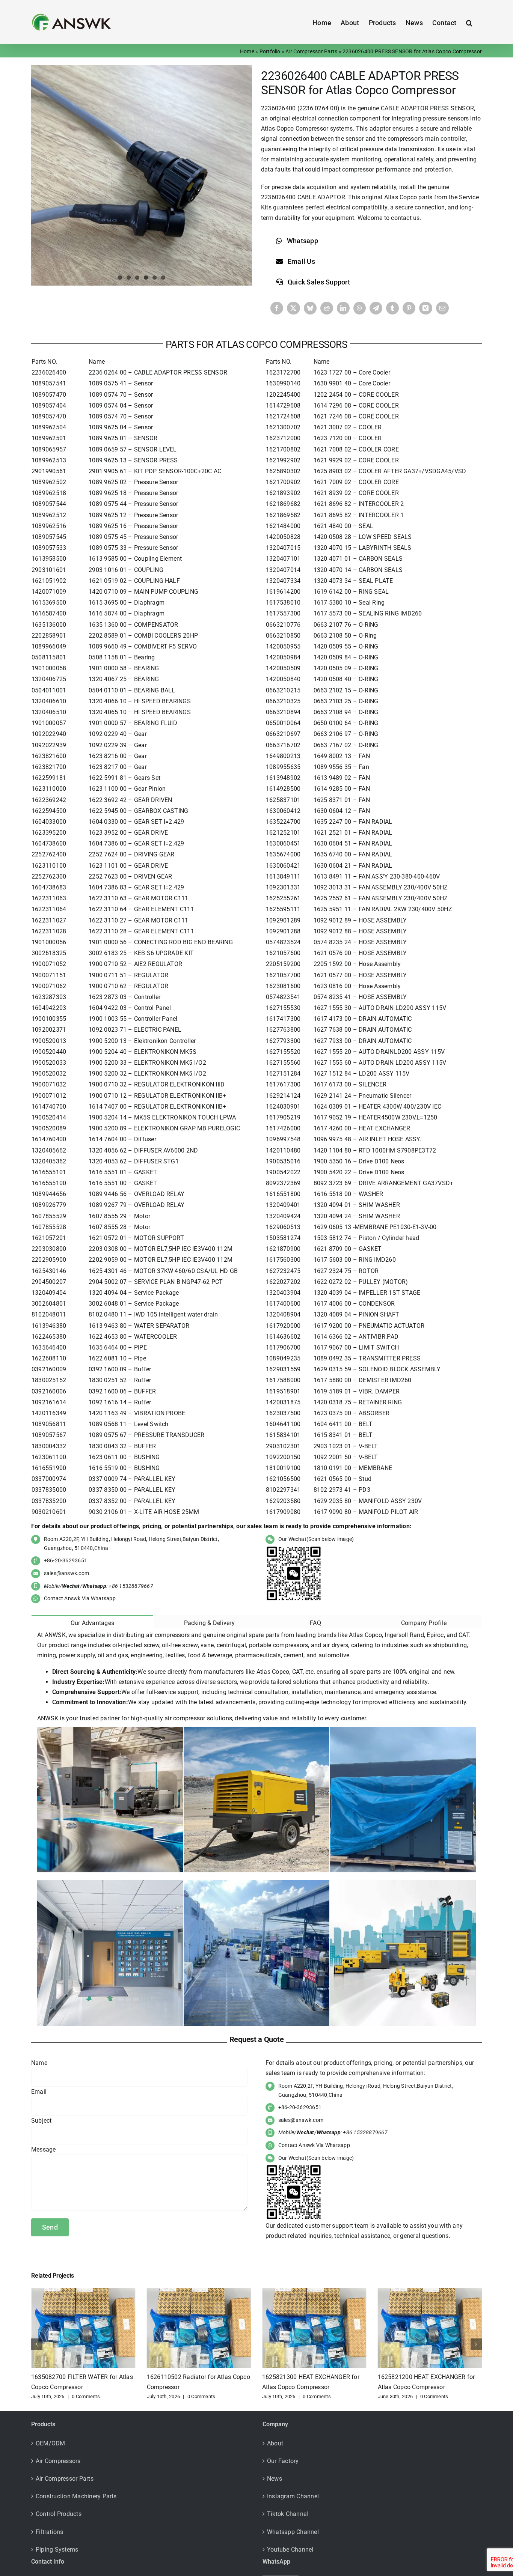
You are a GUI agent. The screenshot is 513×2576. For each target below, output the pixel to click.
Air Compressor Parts (311, 51)
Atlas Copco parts (408, 197)
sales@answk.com (67, 1573)
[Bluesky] (310, 308)
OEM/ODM (51, 2443)
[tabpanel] (256, 1830)
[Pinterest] (409, 308)
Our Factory (283, 2461)
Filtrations (50, 2532)
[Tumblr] (392, 308)
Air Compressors (58, 2461)
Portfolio (270, 51)
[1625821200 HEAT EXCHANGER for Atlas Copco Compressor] (430, 2291)
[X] (293, 308)
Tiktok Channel (287, 2514)
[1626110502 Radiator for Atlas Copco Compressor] (199, 2291)
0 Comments (86, 2396)
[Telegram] (376, 308)
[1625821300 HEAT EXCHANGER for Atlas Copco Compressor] (314, 2291)
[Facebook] (277, 308)
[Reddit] (327, 308)
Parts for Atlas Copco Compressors (256, 345)
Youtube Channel (290, 2550)
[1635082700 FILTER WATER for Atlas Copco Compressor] (83, 2291)
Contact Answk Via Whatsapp (80, 1598)
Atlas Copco (278, 129)
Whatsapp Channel (293, 2532)
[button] (469, 22)
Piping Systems (57, 2550)
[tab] (92, 1621)
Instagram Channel (293, 2496)
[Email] (442, 308)
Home (247, 51)
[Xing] (425, 308)
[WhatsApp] (359, 308)
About (275, 2443)
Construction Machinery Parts (76, 2496)
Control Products (59, 2514)
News (275, 2479)
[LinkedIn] (343, 308)
